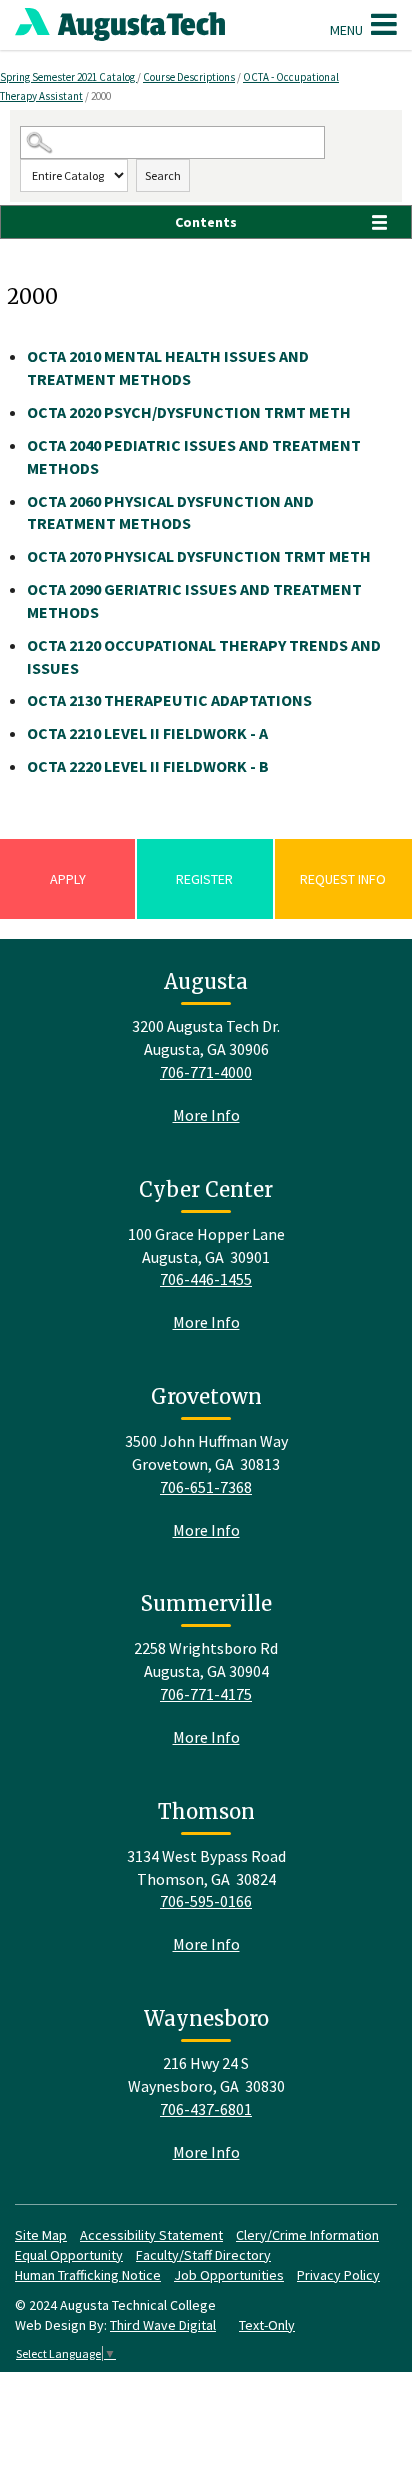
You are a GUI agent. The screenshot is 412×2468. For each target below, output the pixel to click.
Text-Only (267, 2325)
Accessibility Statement (151, 2235)
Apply (68, 879)
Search (163, 175)
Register (204, 879)
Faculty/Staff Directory (203, 2255)
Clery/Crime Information (307, 2235)
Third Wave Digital (163, 2325)
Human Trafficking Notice (88, 2275)
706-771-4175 (206, 1694)
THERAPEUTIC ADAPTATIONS (169, 700)
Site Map (41, 2235)
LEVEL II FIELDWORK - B (148, 766)
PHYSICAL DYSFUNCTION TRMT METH (199, 556)
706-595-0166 (206, 1901)
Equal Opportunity (69, 2255)
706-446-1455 (206, 1279)
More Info (206, 1115)
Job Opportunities (229, 2275)
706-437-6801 (206, 2109)
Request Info (343, 879)
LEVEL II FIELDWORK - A (147, 733)
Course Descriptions (189, 77)
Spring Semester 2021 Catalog (68, 77)
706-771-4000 (206, 1072)
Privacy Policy (338, 2275)
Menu (348, 30)
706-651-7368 (206, 1487)
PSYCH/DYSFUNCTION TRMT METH (189, 412)
